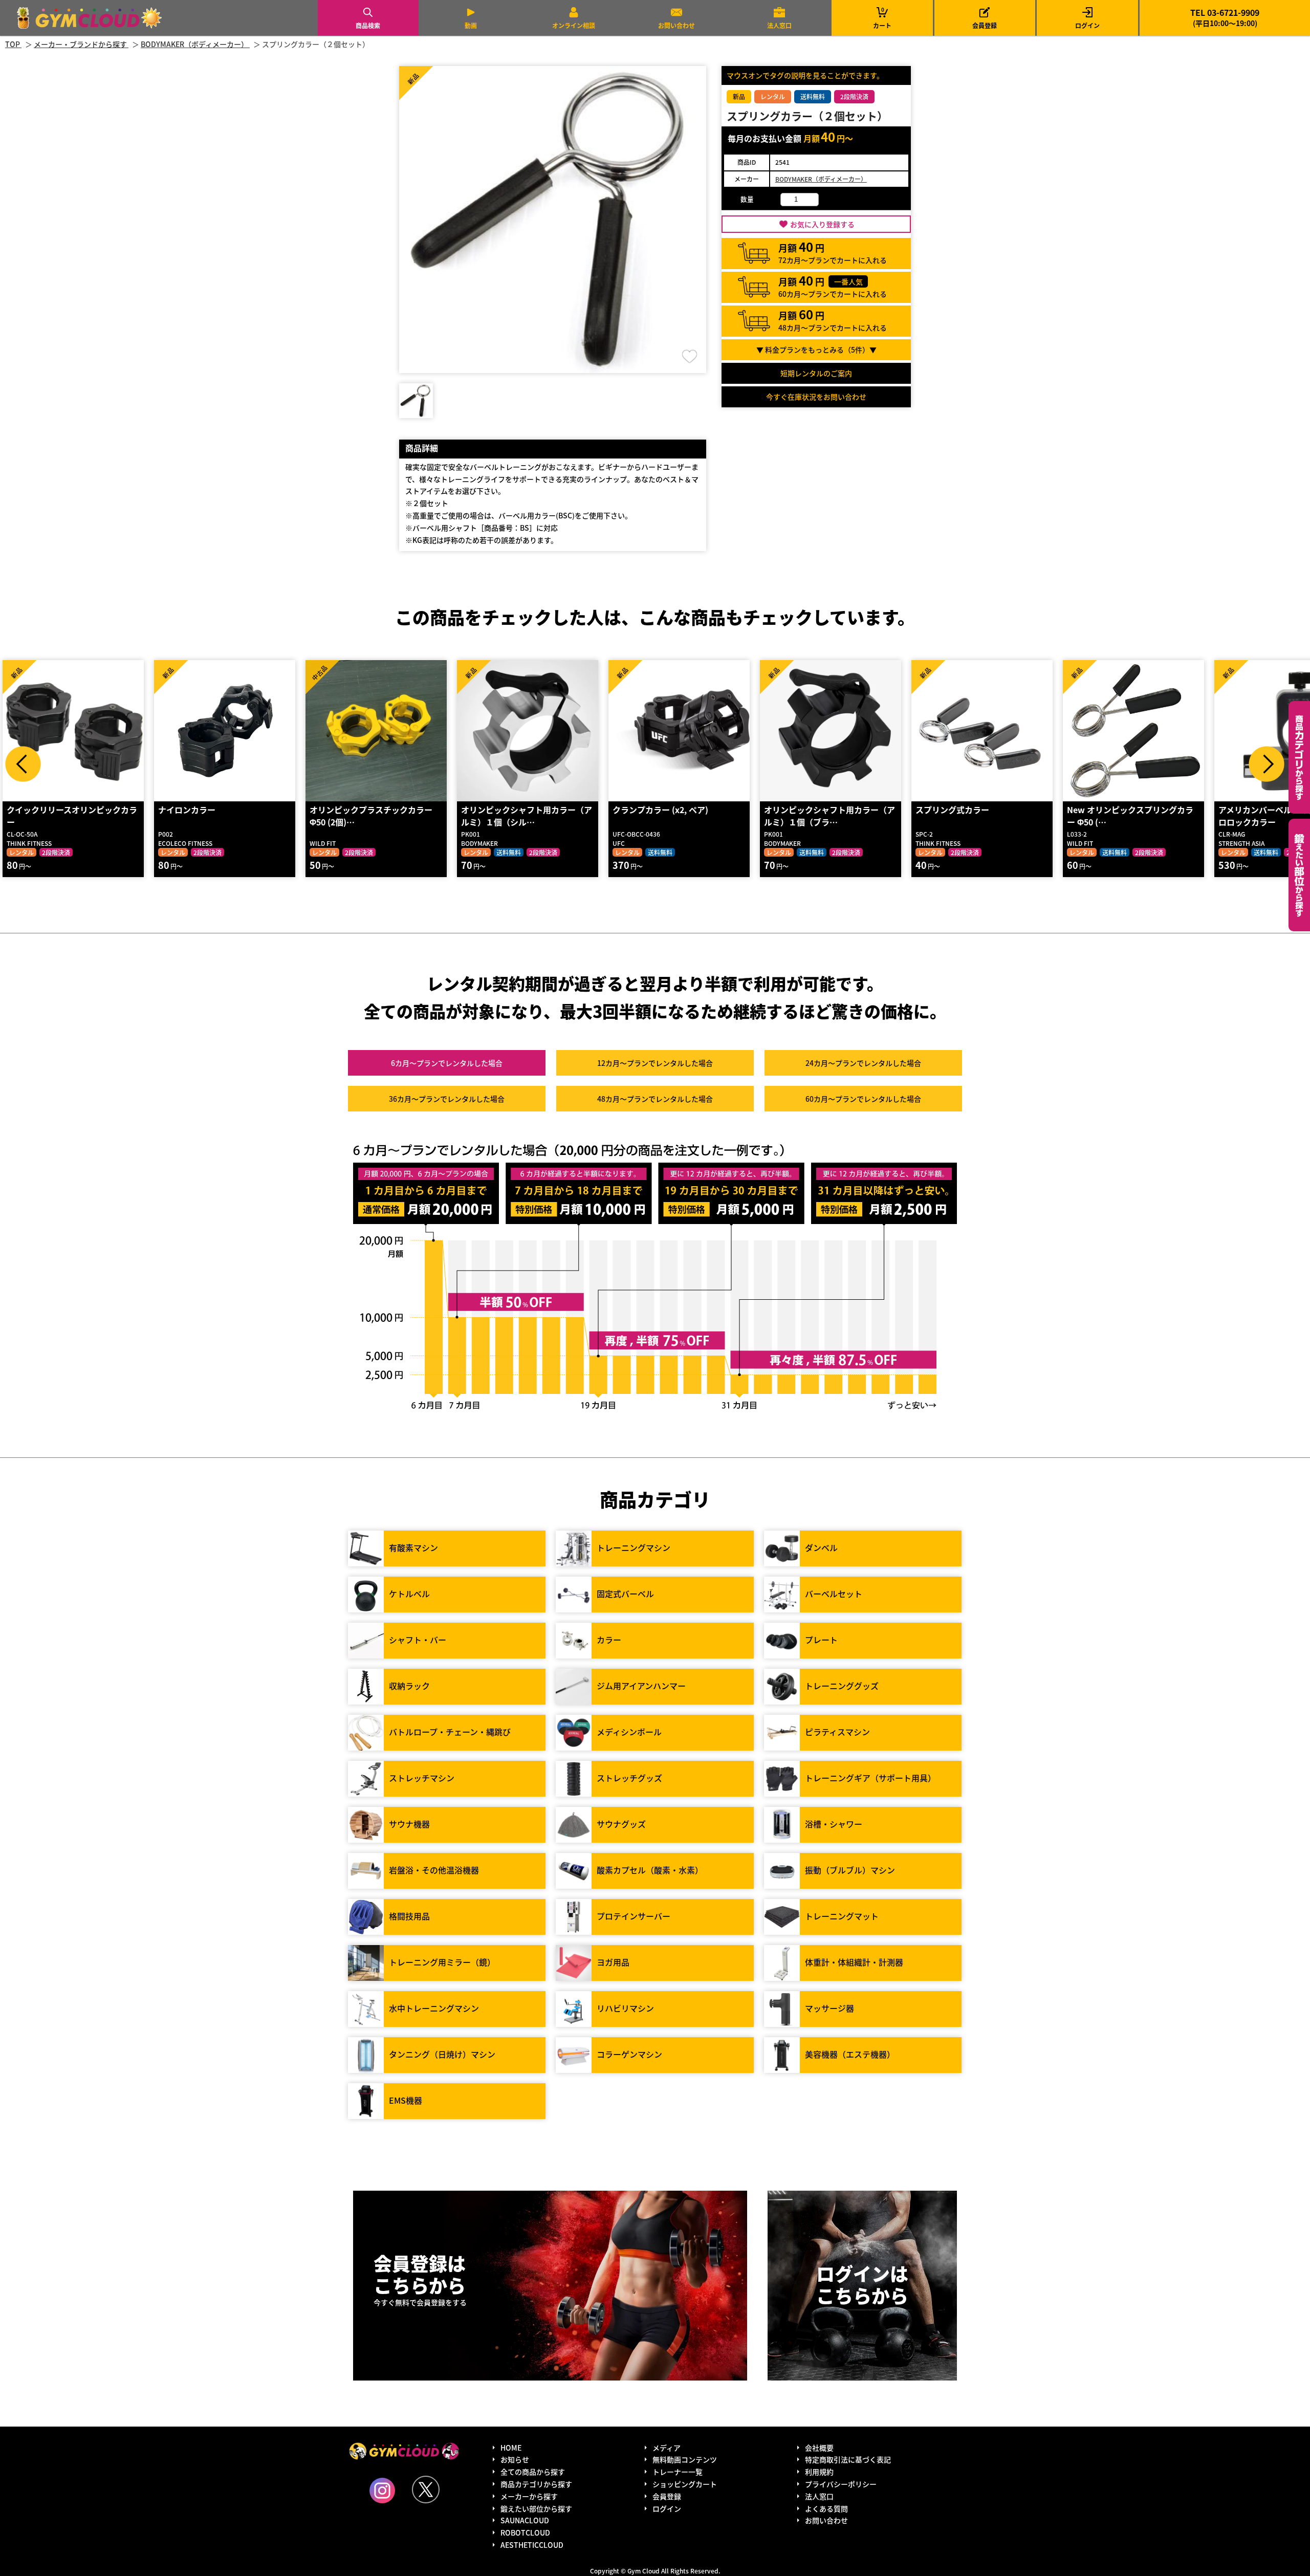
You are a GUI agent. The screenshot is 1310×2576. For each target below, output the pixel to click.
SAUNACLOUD (525, 2520)
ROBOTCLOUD (525, 2533)
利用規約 (819, 2472)
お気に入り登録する (822, 224)
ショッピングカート (685, 2484)
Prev (23, 764)
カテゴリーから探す (1299, 757)
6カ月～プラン (447, 1063)
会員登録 (985, 25)
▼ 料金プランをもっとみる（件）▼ (816, 350)
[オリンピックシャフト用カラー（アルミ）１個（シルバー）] (528, 731)
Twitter (426, 2490)
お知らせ (515, 2459)
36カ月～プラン (447, 1099)
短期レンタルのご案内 (816, 373)
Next (1267, 764)
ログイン (1087, 25)
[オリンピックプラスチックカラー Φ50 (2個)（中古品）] (376, 731)
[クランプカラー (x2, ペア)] (679, 731)
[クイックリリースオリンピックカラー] (73, 731)
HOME (511, 2448)
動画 (471, 25)
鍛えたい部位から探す (1299, 875)
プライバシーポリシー (841, 2484)
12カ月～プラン (655, 1063)
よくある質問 (826, 2508)
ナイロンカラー (187, 810)
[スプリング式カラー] (982, 731)
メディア (667, 2448)
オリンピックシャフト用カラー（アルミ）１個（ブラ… (829, 816)
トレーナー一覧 (678, 2472)
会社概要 (819, 2448)
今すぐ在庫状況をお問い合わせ (816, 397)
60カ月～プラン (863, 1099)
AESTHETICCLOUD (532, 2545)
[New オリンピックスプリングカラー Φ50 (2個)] (1133, 731)
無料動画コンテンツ (685, 2459)
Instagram (382, 2491)
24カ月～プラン (863, 1063)
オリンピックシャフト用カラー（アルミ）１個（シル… (527, 816)
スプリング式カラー (952, 810)
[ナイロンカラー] (225, 731)
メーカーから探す (529, 2496)
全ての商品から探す (533, 2472)
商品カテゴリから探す (536, 2484)
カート (882, 18)
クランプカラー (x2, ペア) (660, 810)
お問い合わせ (676, 25)
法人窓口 (779, 25)
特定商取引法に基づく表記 (848, 2459)
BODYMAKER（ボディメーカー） (821, 179)
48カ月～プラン (655, 1099)
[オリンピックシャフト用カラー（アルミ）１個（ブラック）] (831, 731)
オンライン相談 (574, 25)
